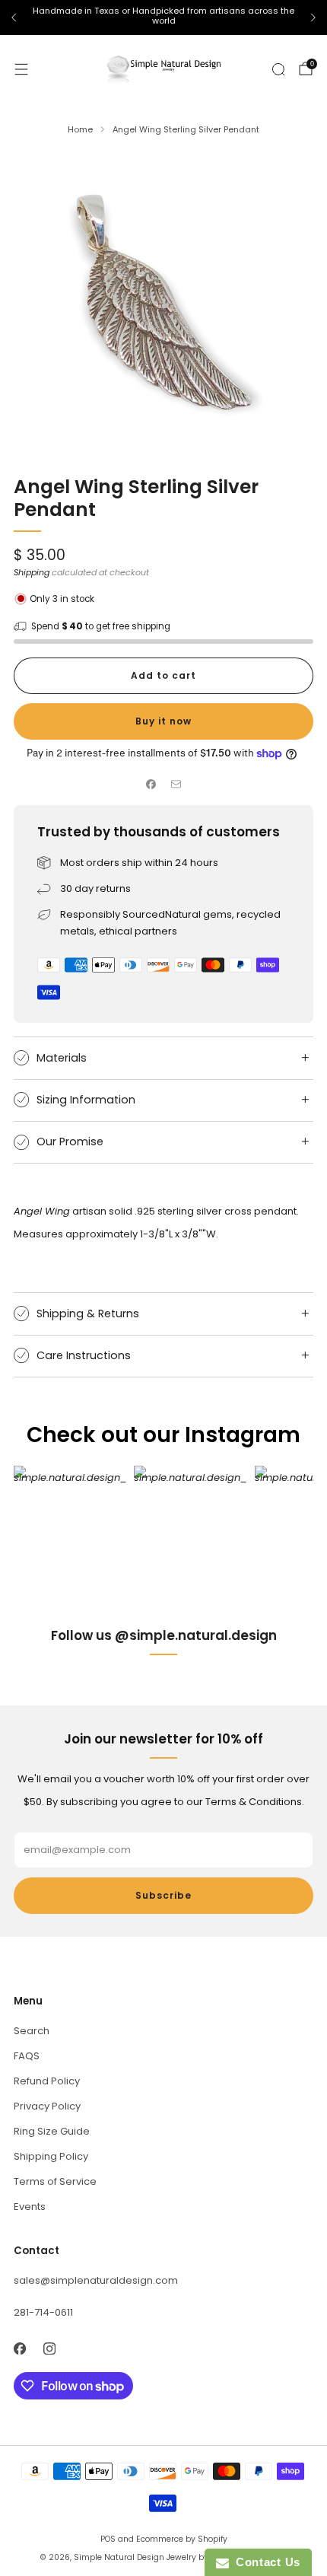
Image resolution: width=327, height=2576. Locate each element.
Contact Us (265, 2562)
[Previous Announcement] (14, 18)
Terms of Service (55, 2181)
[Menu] (21, 69)
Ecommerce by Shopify (182, 2539)
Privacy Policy (47, 2106)
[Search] (278, 69)
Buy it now (163, 721)
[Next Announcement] (313, 18)
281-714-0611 (43, 2312)
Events (30, 2207)
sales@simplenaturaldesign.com (96, 2280)
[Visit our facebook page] (19, 2348)
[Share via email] (176, 785)
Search (32, 2031)
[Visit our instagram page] (49, 2348)
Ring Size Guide (52, 2131)
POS (108, 2539)
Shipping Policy (51, 2156)
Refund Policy (47, 2081)
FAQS (27, 2056)
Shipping (32, 572)
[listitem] (163, 18)
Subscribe (163, 1895)
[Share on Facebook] (151, 785)
